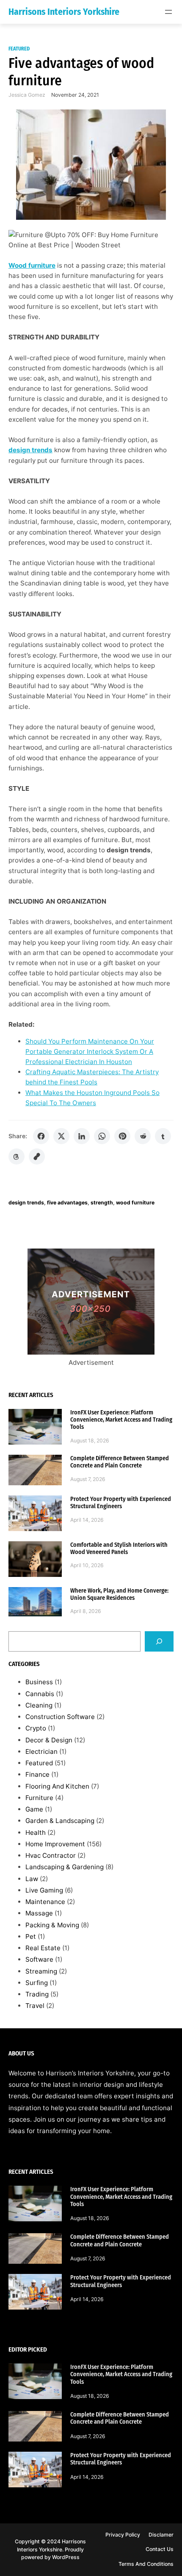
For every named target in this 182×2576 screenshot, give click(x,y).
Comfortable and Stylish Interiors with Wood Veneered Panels (119, 1548)
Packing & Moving (52, 1925)
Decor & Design (49, 1740)
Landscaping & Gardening (65, 1867)
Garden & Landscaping (60, 1821)
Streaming (41, 1971)
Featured (19, 49)
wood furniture (135, 1203)
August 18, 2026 (90, 1441)
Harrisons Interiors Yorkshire (64, 12)
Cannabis (40, 1694)
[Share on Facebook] (41, 1136)
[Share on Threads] (17, 1156)
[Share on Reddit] (143, 1136)
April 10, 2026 (87, 1565)
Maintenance (45, 1902)
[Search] (159, 1641)
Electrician (41, 1751)
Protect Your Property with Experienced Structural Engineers (121, 1503)
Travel (35, 2006)
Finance (37, 1774)
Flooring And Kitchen (57, 1786)
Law (32, 1879)
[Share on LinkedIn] (82, 1136)
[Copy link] (37, 1156)
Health (36, 1833)
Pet (31, 1936)
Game (34, 1809)
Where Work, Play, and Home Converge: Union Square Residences (119, 1594)
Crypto (36, 1728)
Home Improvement (55, 1844)
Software (39, 1959)
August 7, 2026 (88, 1479)
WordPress (66, 2557)
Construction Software (60, 1717)
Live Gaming (44, 1890)
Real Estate (43, 1948)
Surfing (37, 1983)
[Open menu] (168, 12)
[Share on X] (61, 1136)
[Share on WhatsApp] (102, 1136)
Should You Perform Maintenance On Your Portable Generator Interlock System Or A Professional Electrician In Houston (90, 1051)
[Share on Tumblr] (163, 1136)
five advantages (67, 1203)
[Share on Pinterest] (122, 1136)
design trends (26, 1203)
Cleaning (39, 1705)
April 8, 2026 (86, 1611)
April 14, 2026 (87, 1520)
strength (102, 1203)
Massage (39, 1913)
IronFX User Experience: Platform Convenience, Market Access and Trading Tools (121, 1420)
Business (39, 1682)
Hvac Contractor (51, 1855)
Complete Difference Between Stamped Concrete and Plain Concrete (120, 1462)
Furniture (39, 1798)
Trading (37, 1994)
